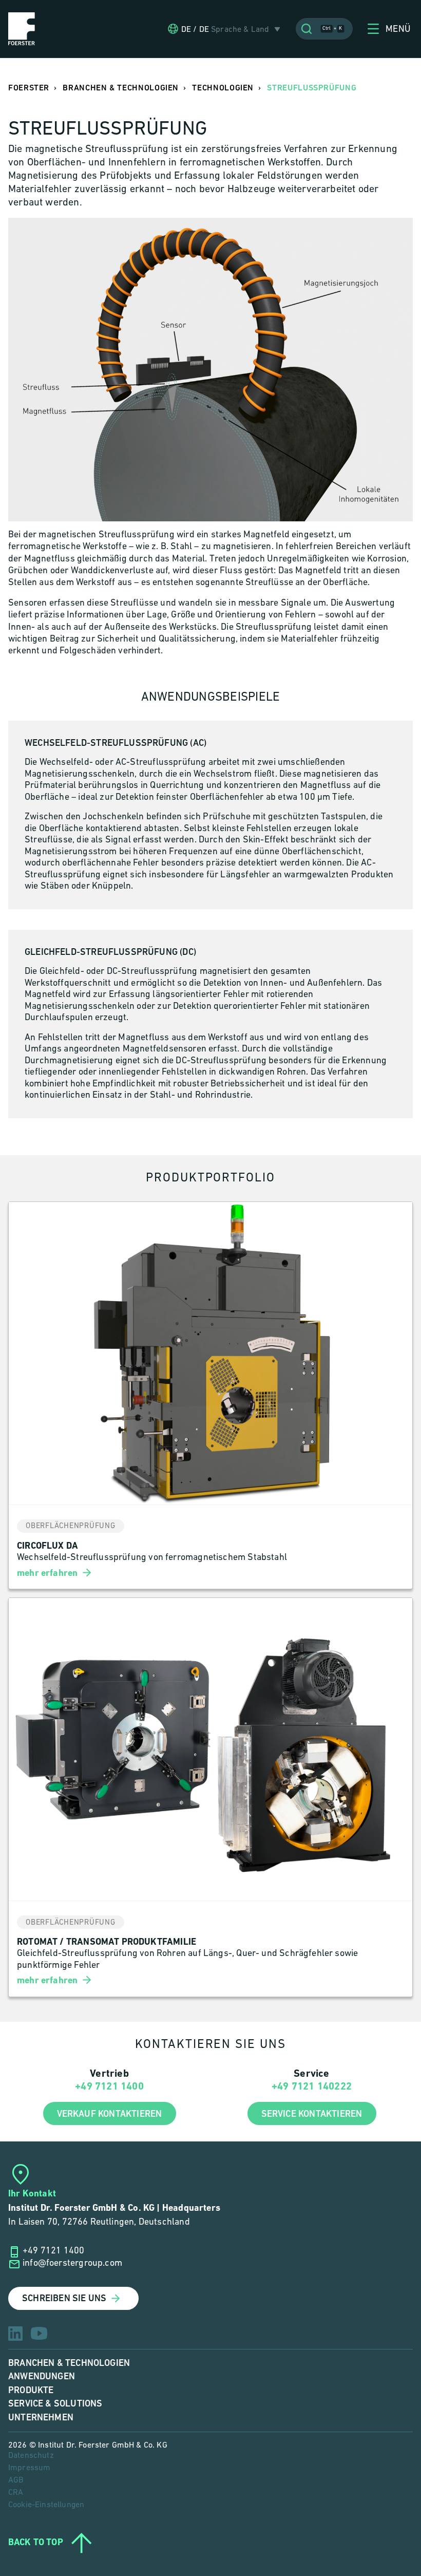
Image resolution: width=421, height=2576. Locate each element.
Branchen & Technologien (69, 2363)
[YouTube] (39, 2333)
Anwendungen (42, 2376)
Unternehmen (41, 2418)
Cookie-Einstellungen (46, 2505)
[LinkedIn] (15, 2334)
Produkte (31, 2390)
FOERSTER (29, 88)
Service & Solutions (55, 2404)
